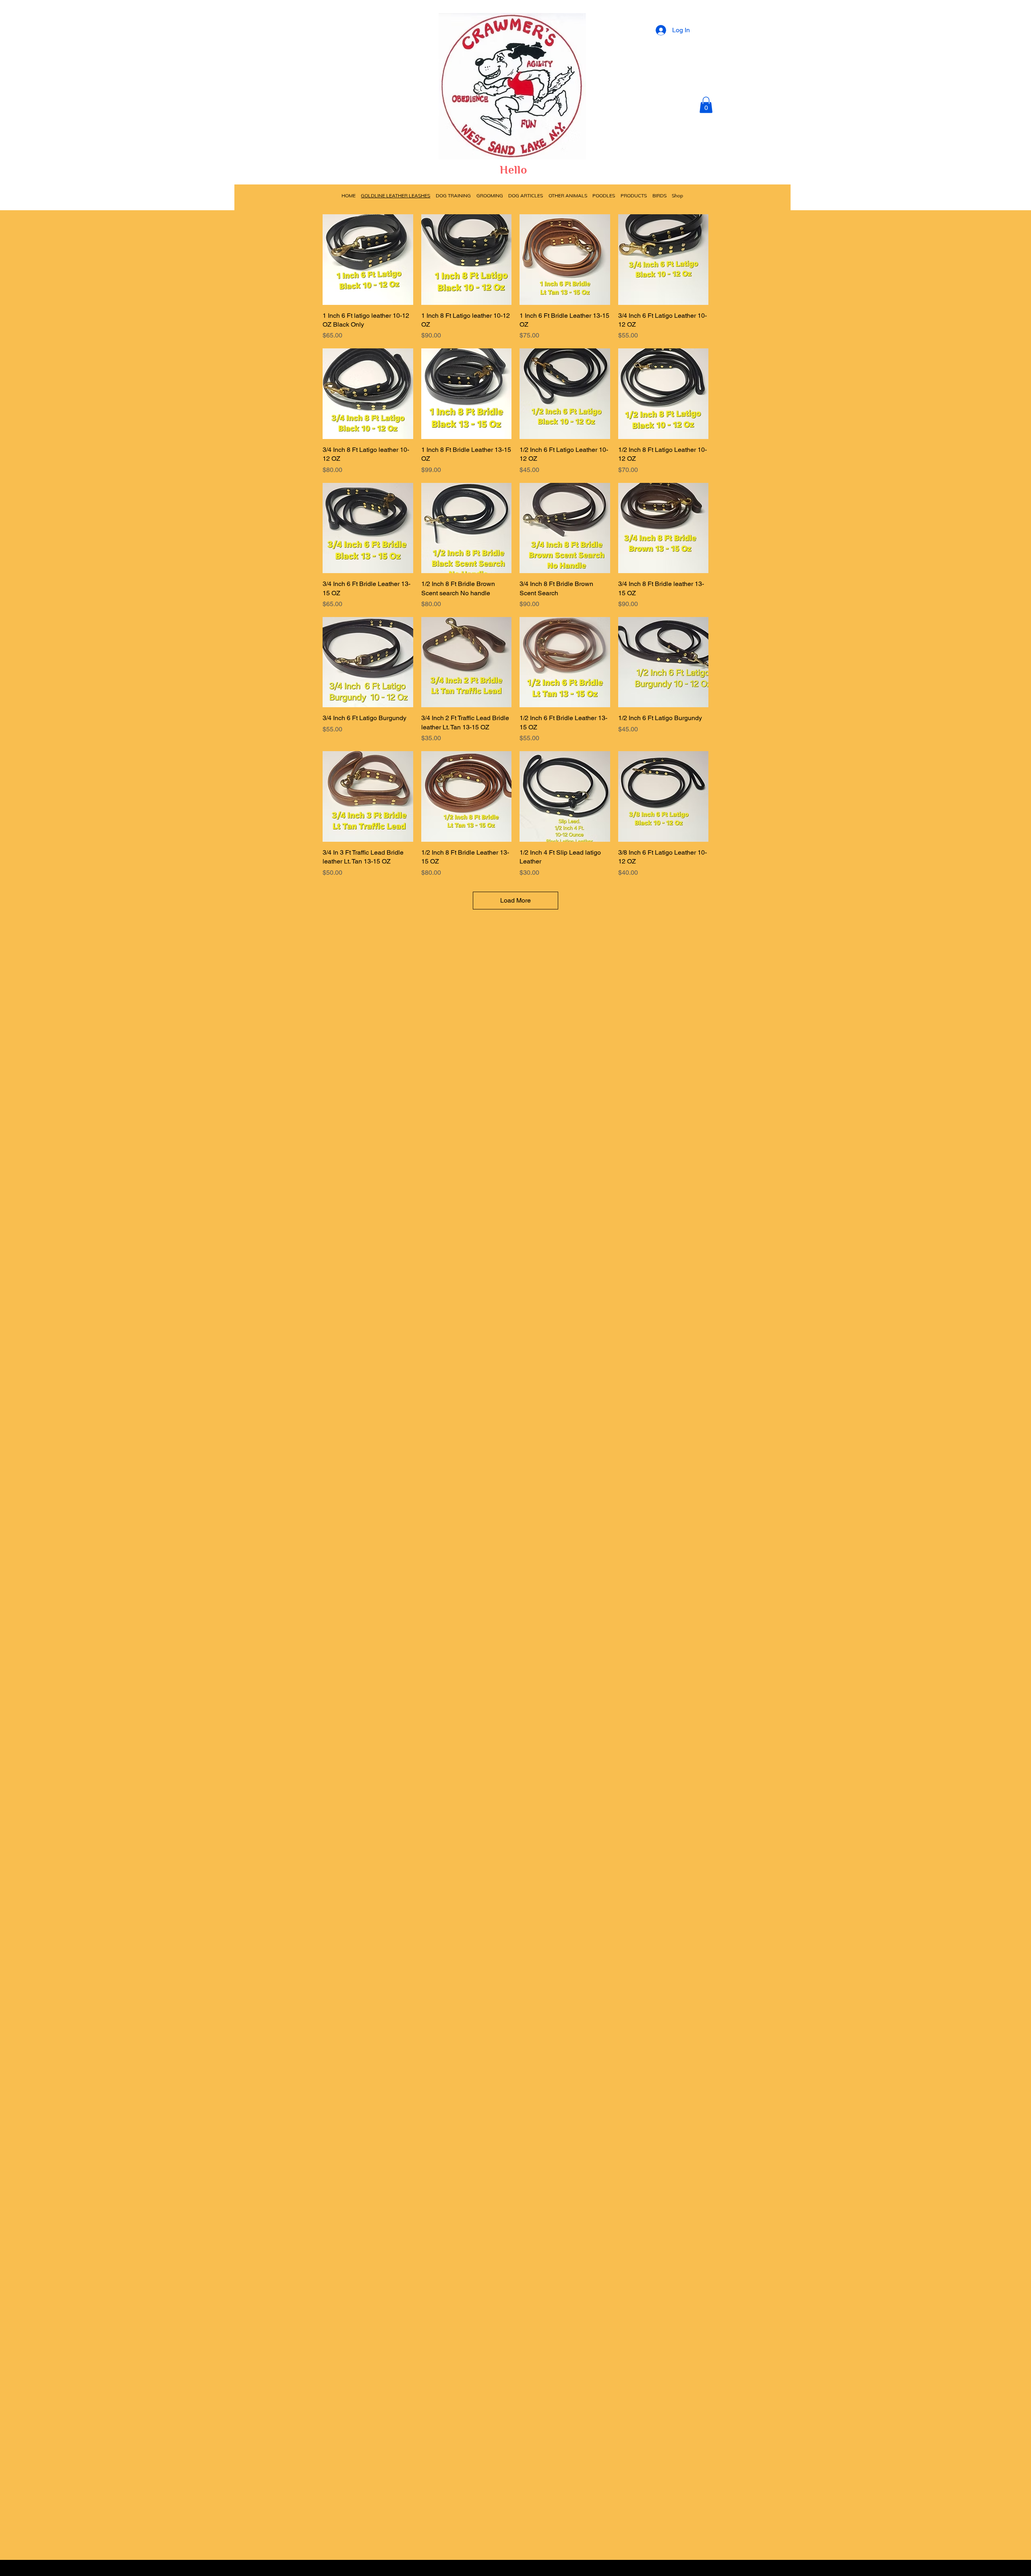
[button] (706, 105)
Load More (515, 900)
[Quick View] (368, 260)
